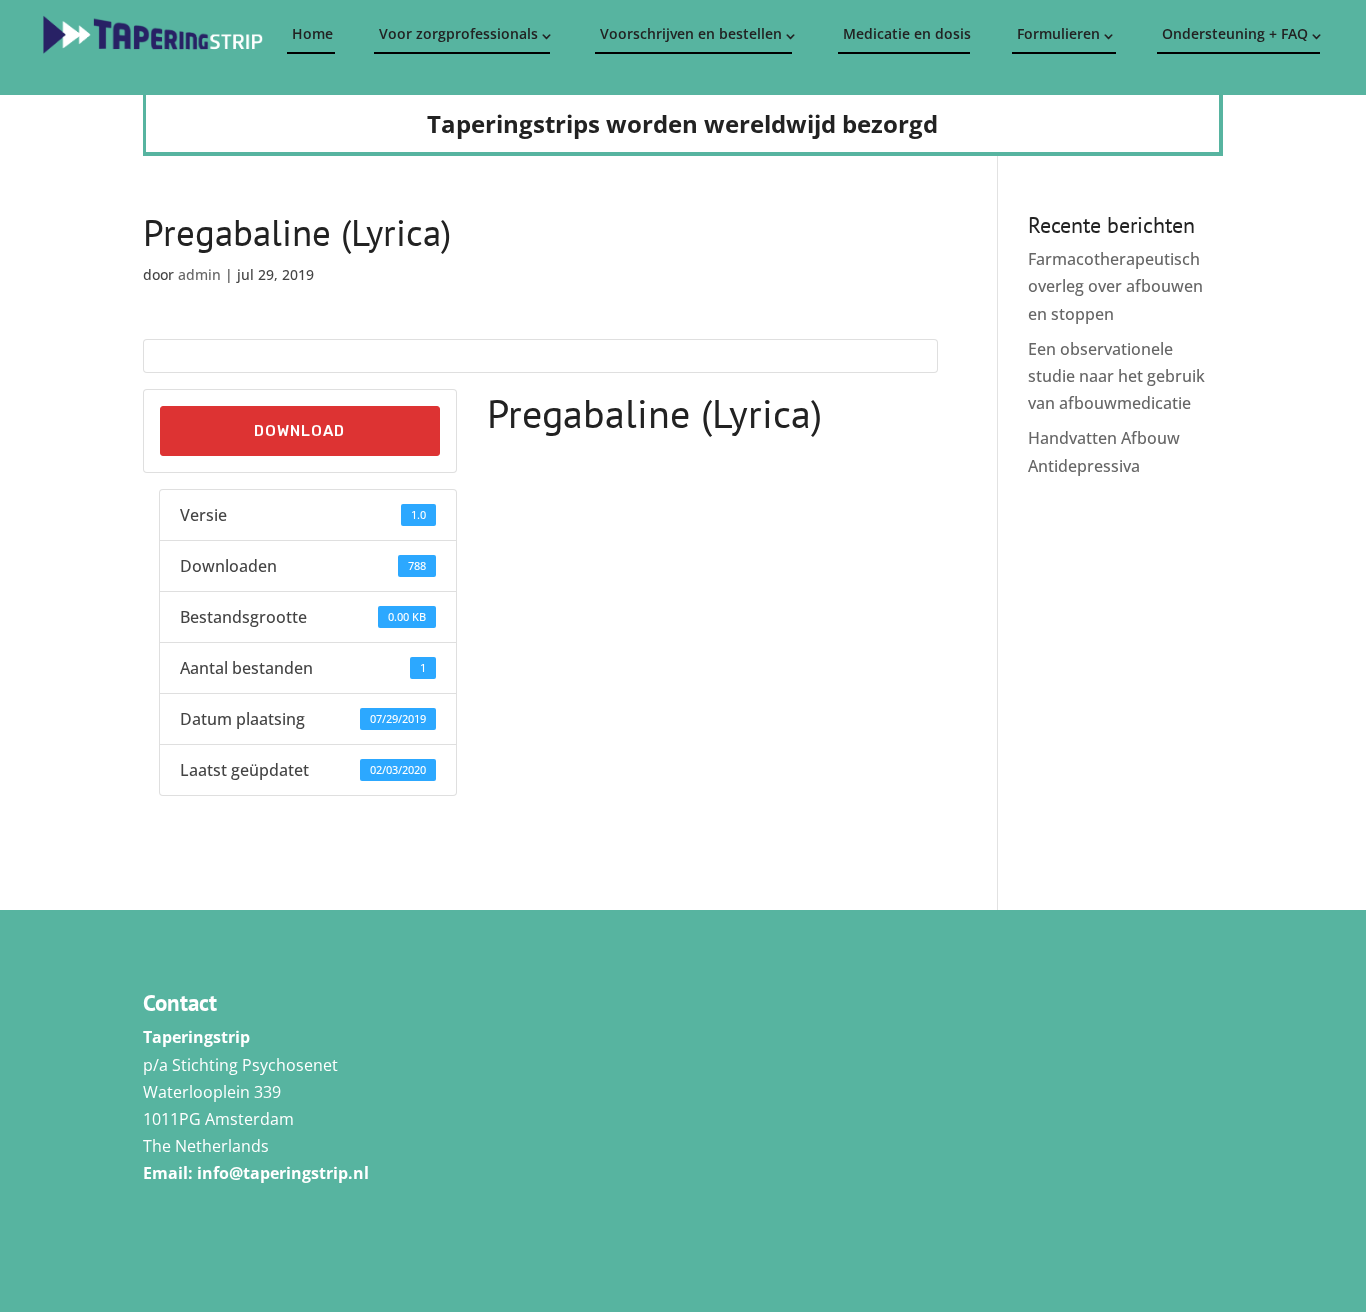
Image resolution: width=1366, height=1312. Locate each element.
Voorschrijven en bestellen (691, 33)
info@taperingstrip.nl (283, 1173)
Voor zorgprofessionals (458, 33)
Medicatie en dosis (906, 33)
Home (312, 33)
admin (199, 274)
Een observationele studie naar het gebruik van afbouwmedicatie (1116, 376)
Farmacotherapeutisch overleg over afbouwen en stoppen (1115, 286)
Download (299, 431)
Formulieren (1058, 33)
